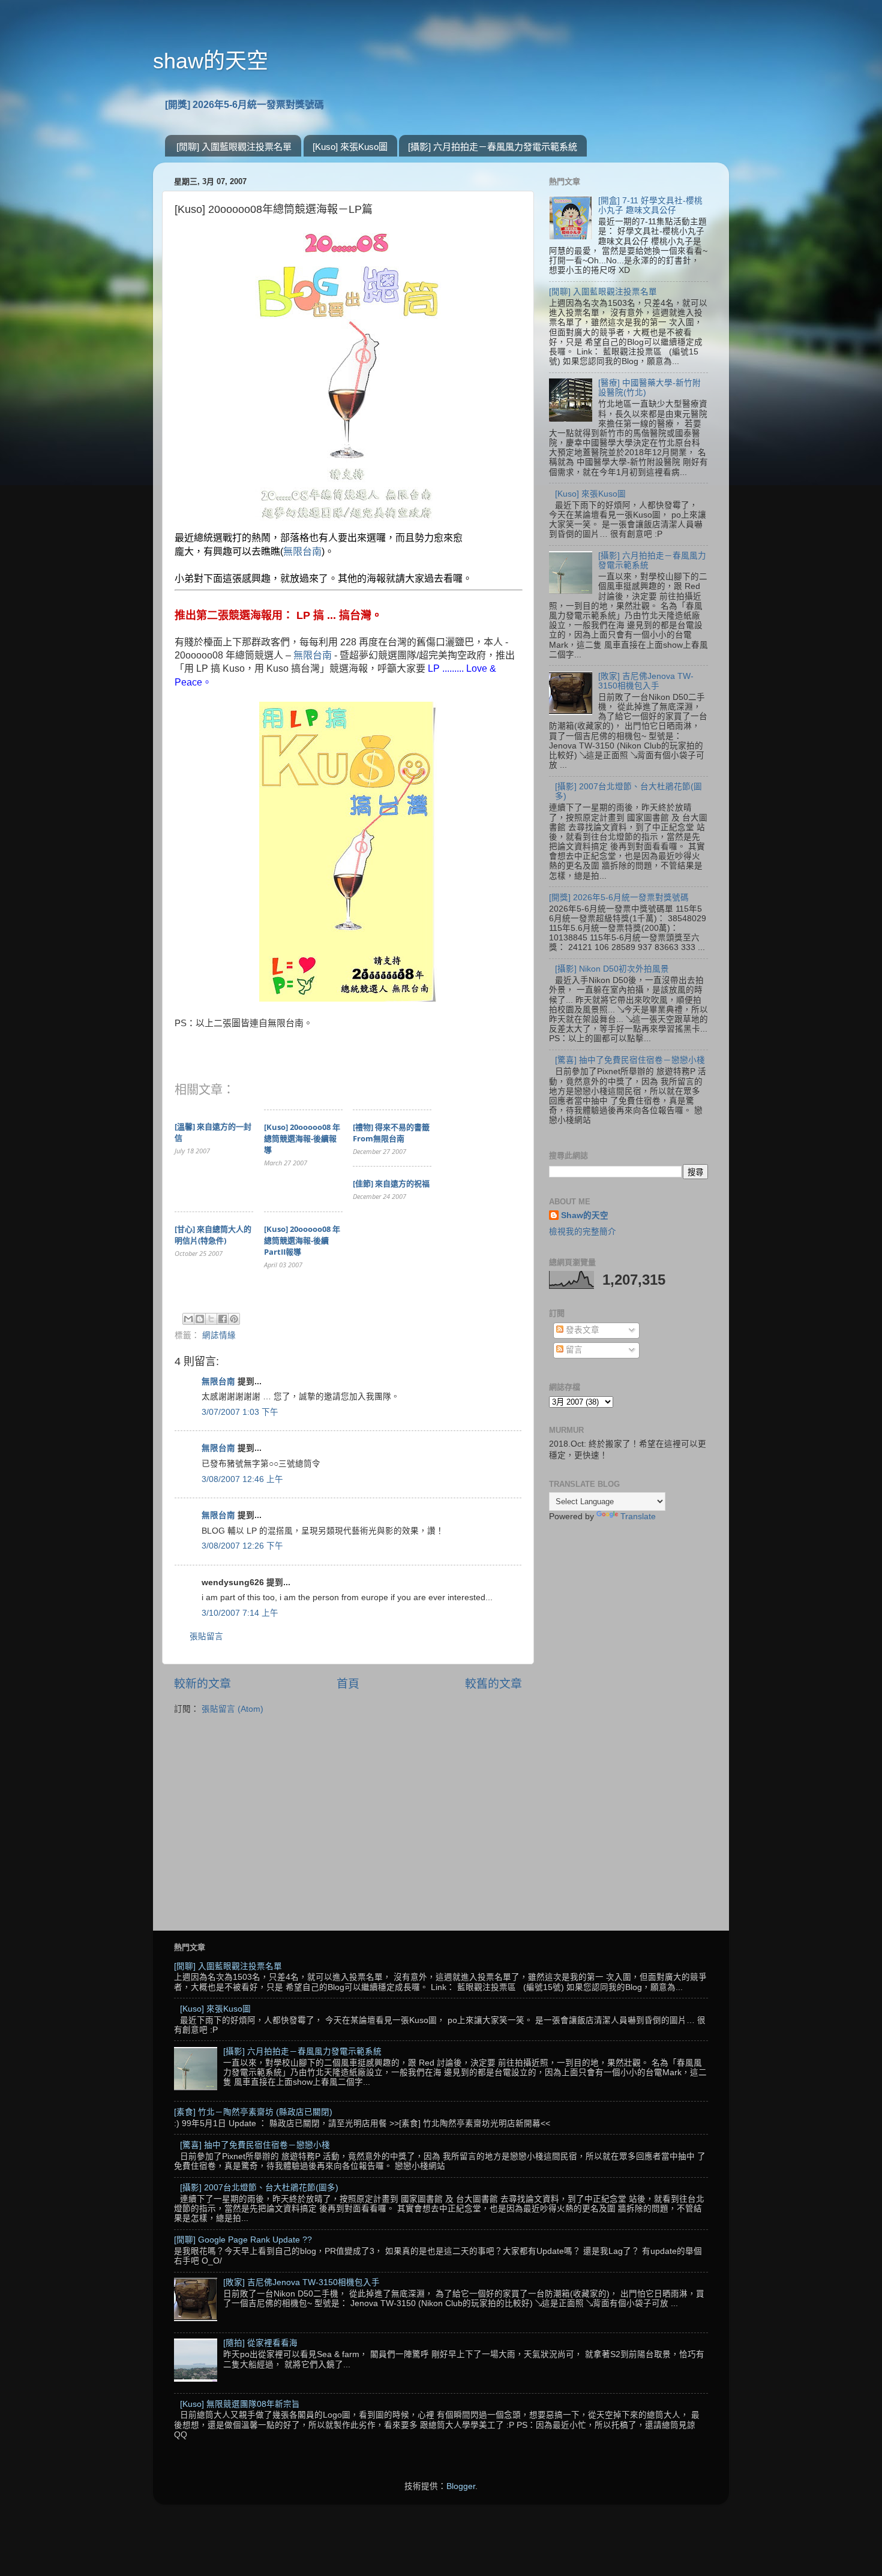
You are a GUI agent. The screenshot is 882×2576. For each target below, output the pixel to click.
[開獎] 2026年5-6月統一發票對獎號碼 (244, 105)
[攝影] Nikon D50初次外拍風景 (612, 969)
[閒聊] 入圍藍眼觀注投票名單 (234, 147)
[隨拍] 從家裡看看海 (260, 2343)
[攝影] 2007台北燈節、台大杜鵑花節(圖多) (259, 2188)
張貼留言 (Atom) (232, 1709)
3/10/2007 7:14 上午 (240, 1613)
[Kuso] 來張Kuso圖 (350, 147)
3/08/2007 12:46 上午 (242, 1479)
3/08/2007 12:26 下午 (242, 1546)
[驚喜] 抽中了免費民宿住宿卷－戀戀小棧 (630, 1060)
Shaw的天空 (585, 1215)
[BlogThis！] (200, 1319)
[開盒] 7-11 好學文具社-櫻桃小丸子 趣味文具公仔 (650, 205)
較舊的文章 (493, 1684)
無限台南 (302, 551)
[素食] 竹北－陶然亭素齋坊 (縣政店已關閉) (253, 2112)
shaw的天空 (211, 61)
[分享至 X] (211, 1319)
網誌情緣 (219, 1335)
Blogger (461, 2486)
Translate (638, 1517)
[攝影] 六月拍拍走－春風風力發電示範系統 (493, 147)
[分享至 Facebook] (223, 1319)
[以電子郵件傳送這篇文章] (188, 1319)
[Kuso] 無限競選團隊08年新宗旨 (240, 2404)
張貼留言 (206, 1636)
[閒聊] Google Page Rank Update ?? (243, 2240)
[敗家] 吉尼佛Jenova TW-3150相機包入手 (646, 681)
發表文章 (581, 1330)
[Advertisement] (628, 1721)
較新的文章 (202, 1684)
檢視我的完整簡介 (583, 1232)
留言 (573, 1350)
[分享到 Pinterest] (234, 1319)
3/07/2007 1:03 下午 (240, 1412)
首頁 (348, 1684)
